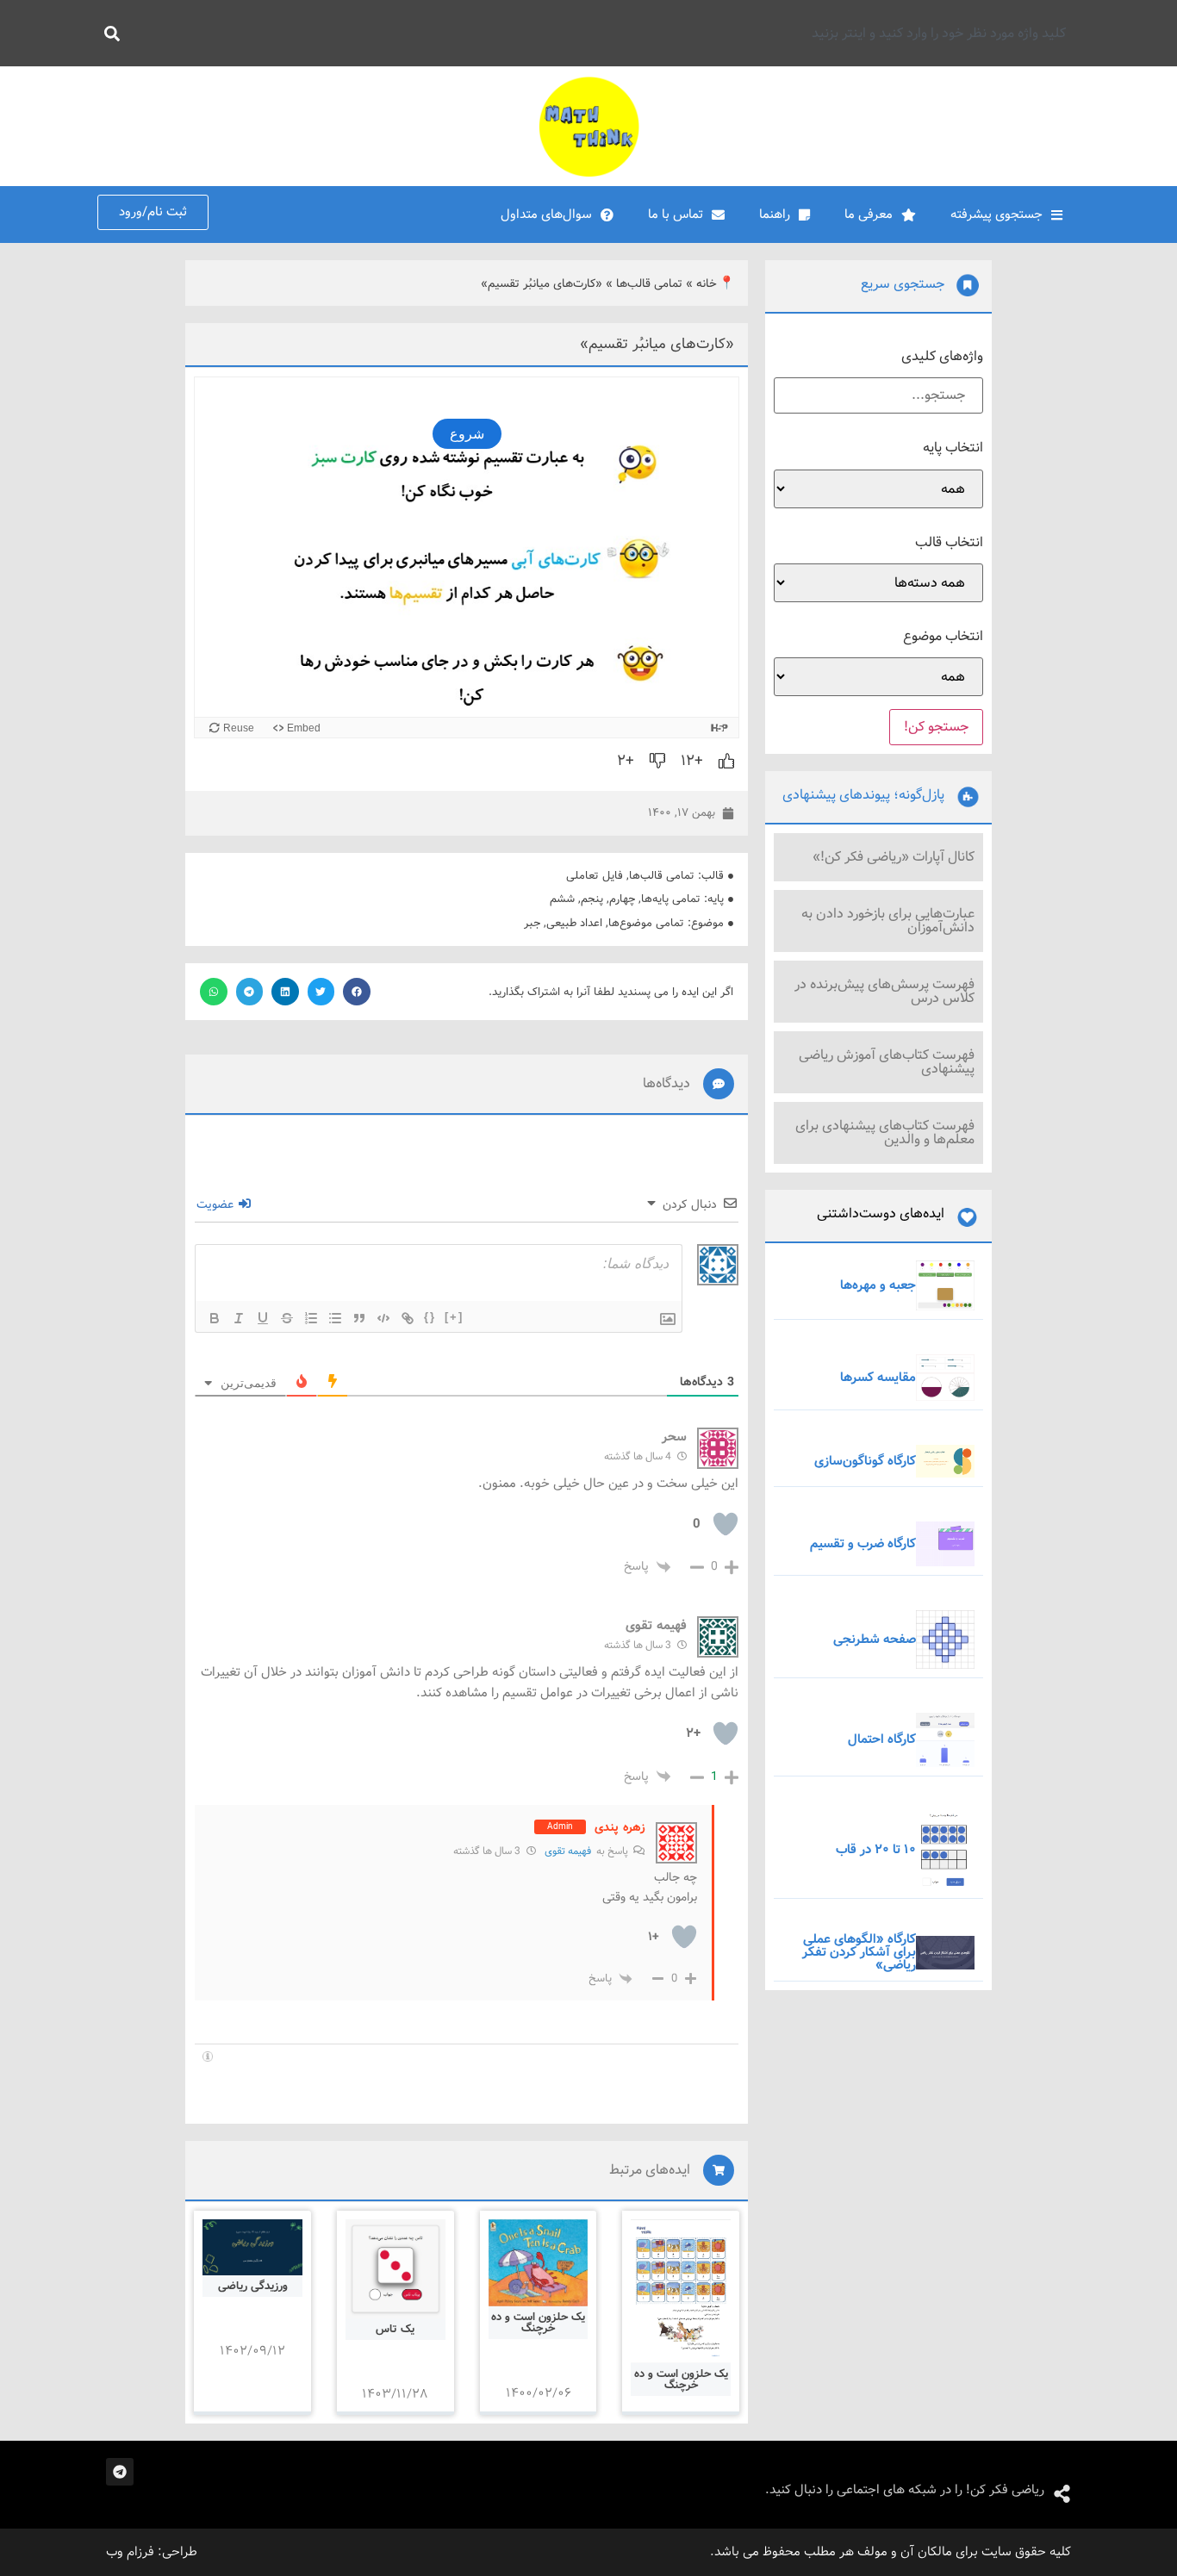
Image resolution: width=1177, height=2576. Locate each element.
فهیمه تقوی (568, 1851)
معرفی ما (869, 215)
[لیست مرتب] (311, 1318)
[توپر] (215, 1318)
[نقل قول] (359, 1318)
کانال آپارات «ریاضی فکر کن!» (894, 857)
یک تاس (395, 2329)
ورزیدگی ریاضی (253, 2286)
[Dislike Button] (657, 761)
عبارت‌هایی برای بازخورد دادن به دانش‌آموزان (888, 921)
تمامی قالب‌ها (649, 284)
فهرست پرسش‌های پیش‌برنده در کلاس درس (884, 991)
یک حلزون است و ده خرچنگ (681, 2380)
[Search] (109, 33)
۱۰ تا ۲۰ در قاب (876, 1850)
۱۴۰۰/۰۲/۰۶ (539, 2393)
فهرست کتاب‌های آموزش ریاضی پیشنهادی (887, 1062)
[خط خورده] (287, 1318)
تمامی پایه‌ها (671, 899)
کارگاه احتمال (882, 1739)
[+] (454, 1317)
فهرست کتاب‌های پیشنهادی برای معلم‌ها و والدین (885, 1132)
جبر (532, 923)
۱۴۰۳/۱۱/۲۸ (395, 2394)
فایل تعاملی (595, 876)
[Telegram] (120, 2472)
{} (430, 1317)
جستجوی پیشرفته (996, 215)
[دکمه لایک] (726, 761)
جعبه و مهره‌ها (878, 1285)
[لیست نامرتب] (335, 1318)
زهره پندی (620, 1827)
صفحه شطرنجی (875, 1640)
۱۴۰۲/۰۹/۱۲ (252, 2351)
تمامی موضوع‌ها (646, 923)
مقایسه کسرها (878, 1378)
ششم (562, 899)
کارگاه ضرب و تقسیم (863, 1544)
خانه (707, 284)
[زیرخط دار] (263, 1318)
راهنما (775, 215)
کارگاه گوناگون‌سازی (865, 1461)
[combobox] (603, 33)
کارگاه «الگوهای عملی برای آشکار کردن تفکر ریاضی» (859, 1952)
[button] (357, 992)
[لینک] (408, 1318)
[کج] (239, 1318)
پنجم (592, 899)
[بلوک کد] (383, 1318)
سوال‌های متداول (546, 215)
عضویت (217, 1204)
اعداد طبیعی (574, 923)
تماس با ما (676, 215)
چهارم (622, 899)
